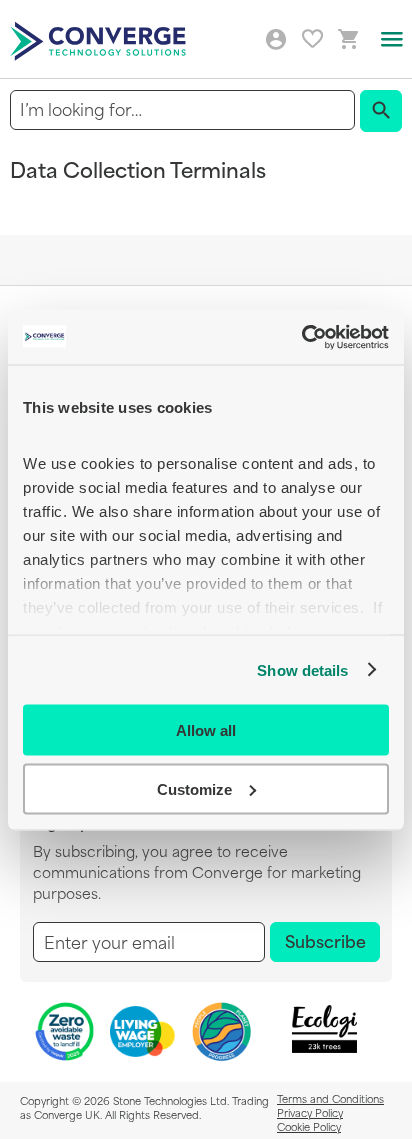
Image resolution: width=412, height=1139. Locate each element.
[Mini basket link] (349, 39)
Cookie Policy (309, 1126)
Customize (194, 788)
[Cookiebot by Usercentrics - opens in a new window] (301, 337)
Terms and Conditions (330, 1098)
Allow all (206, 730)
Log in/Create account (276, 40)
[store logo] (101, 39)
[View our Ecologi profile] (325, 1029)
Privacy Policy (310, 1112)
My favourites (312, 38)
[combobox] (182, 109)
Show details (302, 669)
